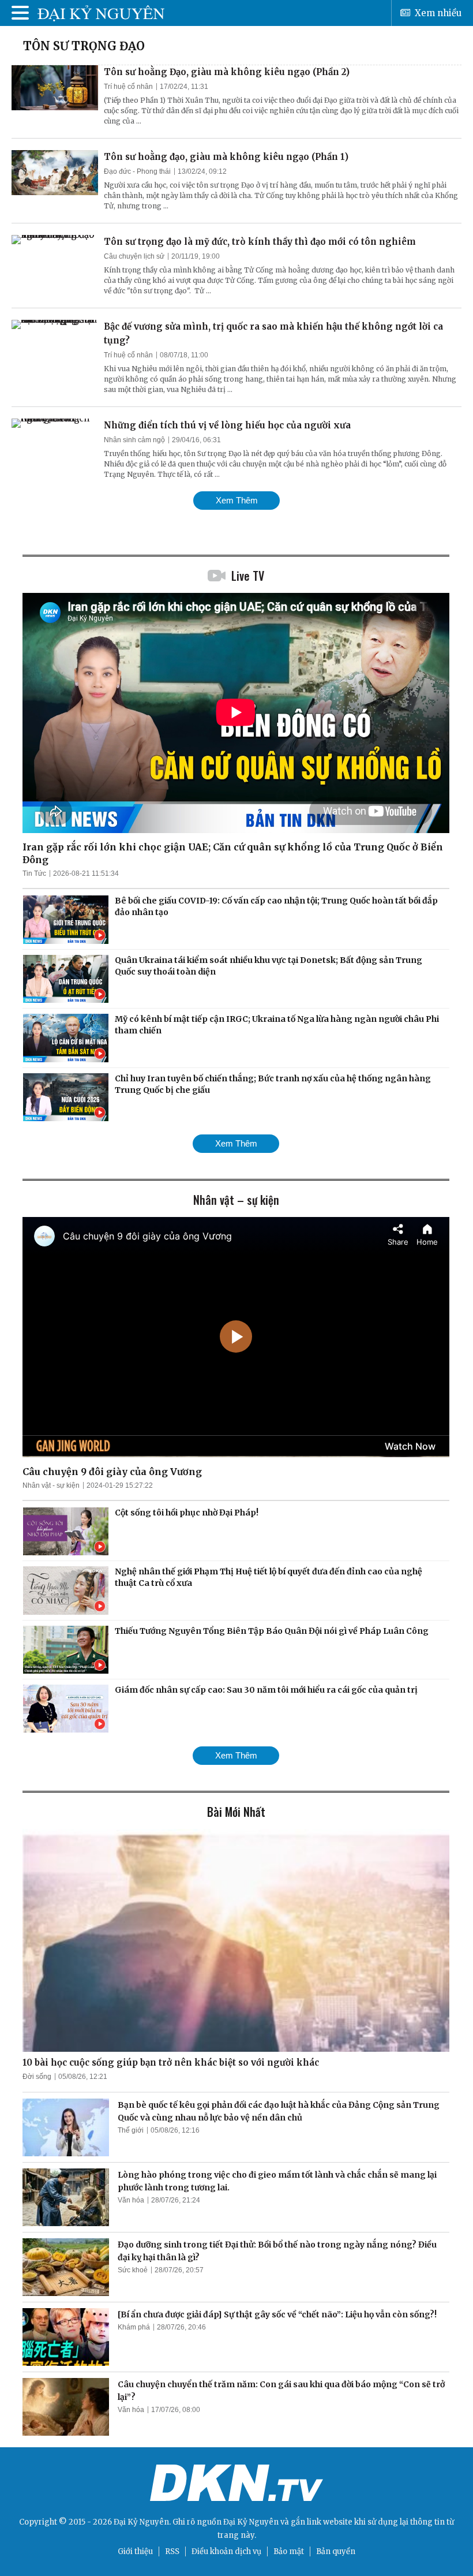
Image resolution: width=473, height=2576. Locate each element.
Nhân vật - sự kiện (51, 1485)
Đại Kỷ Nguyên (251, 2522)
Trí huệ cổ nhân (128, 87)
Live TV (248, 576)
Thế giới (131, 2130)
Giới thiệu (135, 2551)
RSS (172, 2551)
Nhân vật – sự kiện (236, 1200)
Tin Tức (34, 873)
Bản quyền (336, 2551)
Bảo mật (289, 2551)
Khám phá (134, 2327)
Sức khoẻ (133, 2270)
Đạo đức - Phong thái (137, 171)
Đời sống (37, 2077)
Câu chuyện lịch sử (134, 256)
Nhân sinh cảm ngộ (134, 440)
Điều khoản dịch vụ (226, 2551)
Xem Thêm (237, 500)
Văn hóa (131, 2200)
